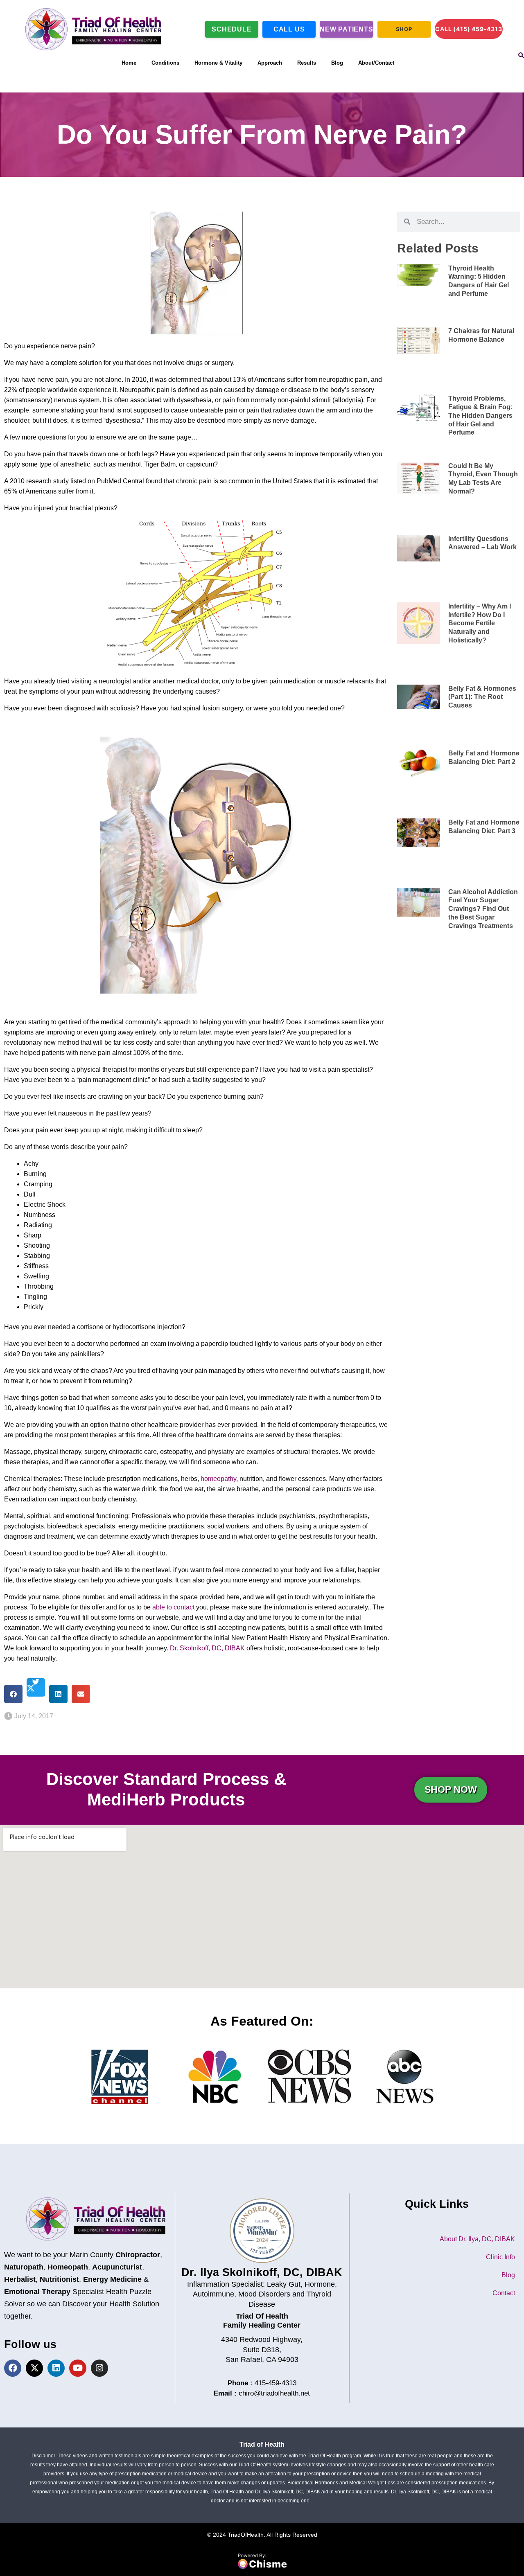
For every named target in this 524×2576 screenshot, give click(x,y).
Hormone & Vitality (218, 63)
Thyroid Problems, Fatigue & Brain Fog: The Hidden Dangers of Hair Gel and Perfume (480, 415)
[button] (13, 1694)
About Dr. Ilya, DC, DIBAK (477, 2239)
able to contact (173, 1607)
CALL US (289, 29)
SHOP (404, 29)
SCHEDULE (232, 29)
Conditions (165, 63)
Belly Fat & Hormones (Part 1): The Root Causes (482, 697)
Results (307, 63)
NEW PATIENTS (346, 29)
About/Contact (376, 63)
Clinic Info (500, 2257)
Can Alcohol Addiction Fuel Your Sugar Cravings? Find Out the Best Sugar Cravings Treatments (483, 909)
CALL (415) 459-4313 (469, 29)
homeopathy (218, 1479)
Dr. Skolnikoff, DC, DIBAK (207, 1648)
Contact (504, 2293)
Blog (337, 63)
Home (129, 63)
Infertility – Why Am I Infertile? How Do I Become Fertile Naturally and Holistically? (480, 623)
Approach (270, 63)
